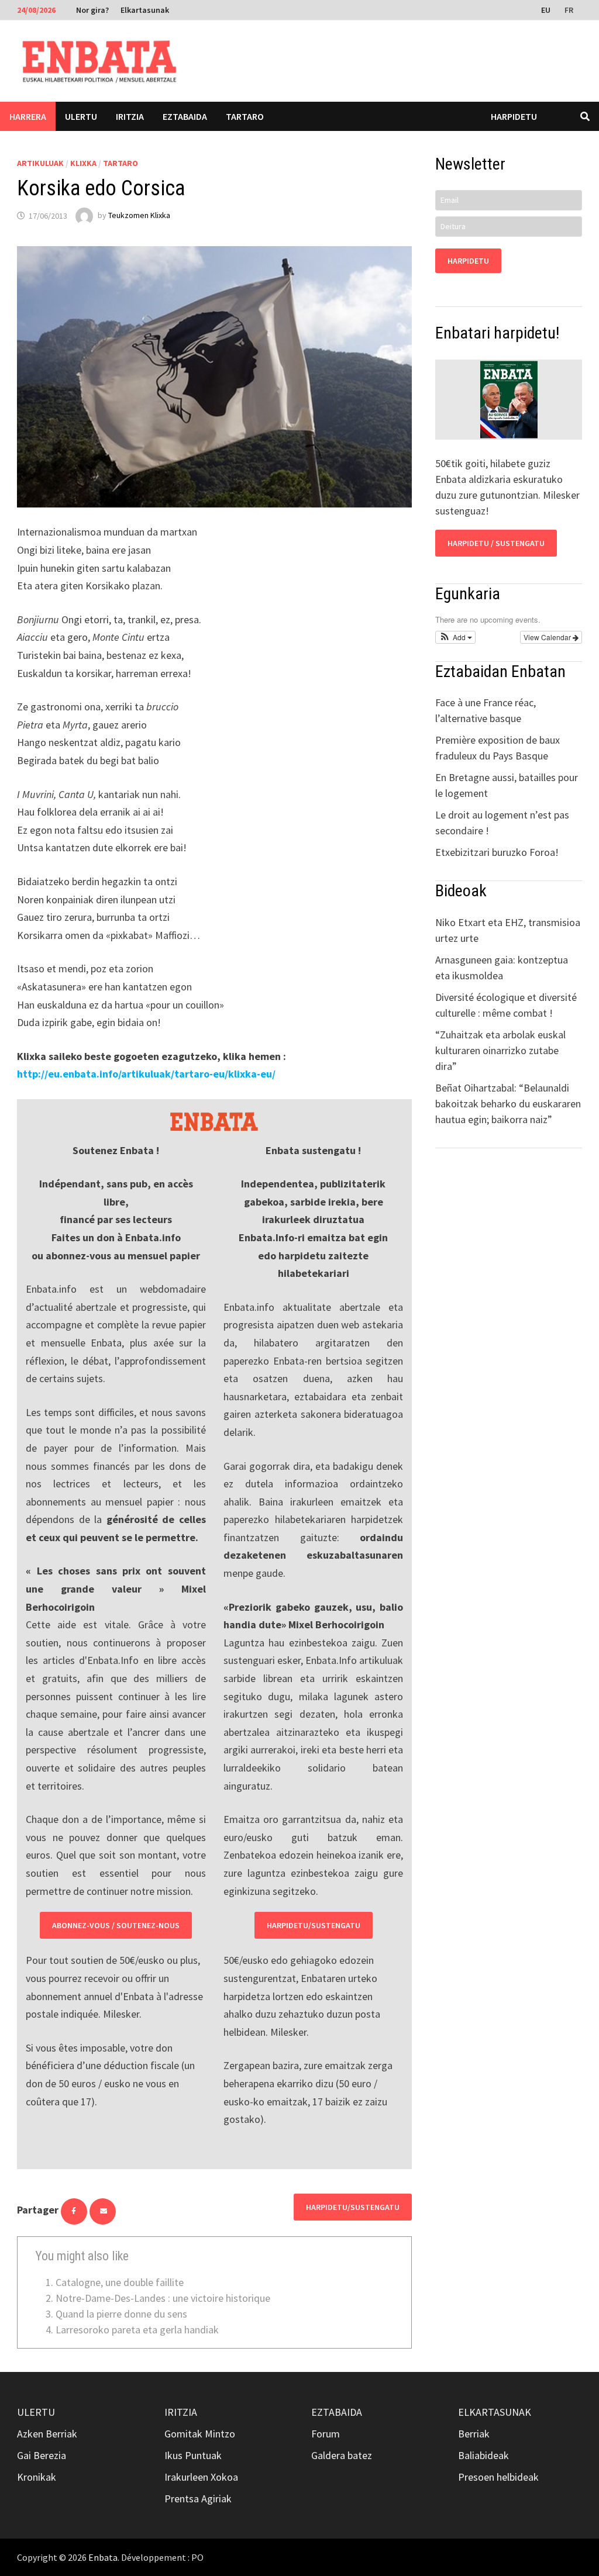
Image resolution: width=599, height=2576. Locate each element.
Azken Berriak (47, 2434)
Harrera (28, 116)
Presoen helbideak (498, 2477)
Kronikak (37, 2477)
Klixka (83, 163)
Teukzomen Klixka (139, 216)
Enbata (103, 2557)
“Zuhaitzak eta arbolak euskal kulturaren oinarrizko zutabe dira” (500, 1050)
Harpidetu (514, 116)
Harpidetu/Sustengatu (314, 1925)
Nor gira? (92, 10)
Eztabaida (185, 116)
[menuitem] (547, 9)
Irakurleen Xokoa (201, 2477)
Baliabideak (483, 2455)
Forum (326, 2434)
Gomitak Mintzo (200, 2434)
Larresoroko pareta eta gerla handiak (137, 2330)
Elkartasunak (145, 10)
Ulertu (81, 116)
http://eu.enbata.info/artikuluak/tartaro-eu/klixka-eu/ (146, 1074)
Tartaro (245, 116)
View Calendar (548, 637)
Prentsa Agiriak (198, 2499)
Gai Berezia (42, 2455)
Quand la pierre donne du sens (121, 2314)
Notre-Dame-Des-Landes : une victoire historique (163, 2298)
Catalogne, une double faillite (120, 2282)
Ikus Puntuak (193, 2455)
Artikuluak (40, 163)
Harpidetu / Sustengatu (496, 543)
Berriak (474, 2434)
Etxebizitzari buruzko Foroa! (497, 852)
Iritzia (130, 116)
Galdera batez (342, 2455)
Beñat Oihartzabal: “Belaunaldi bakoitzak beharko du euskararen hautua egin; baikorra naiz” (508, 1104)
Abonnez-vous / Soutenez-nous (116, 1925)
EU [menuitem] (546, 10)
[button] (455, 637)
